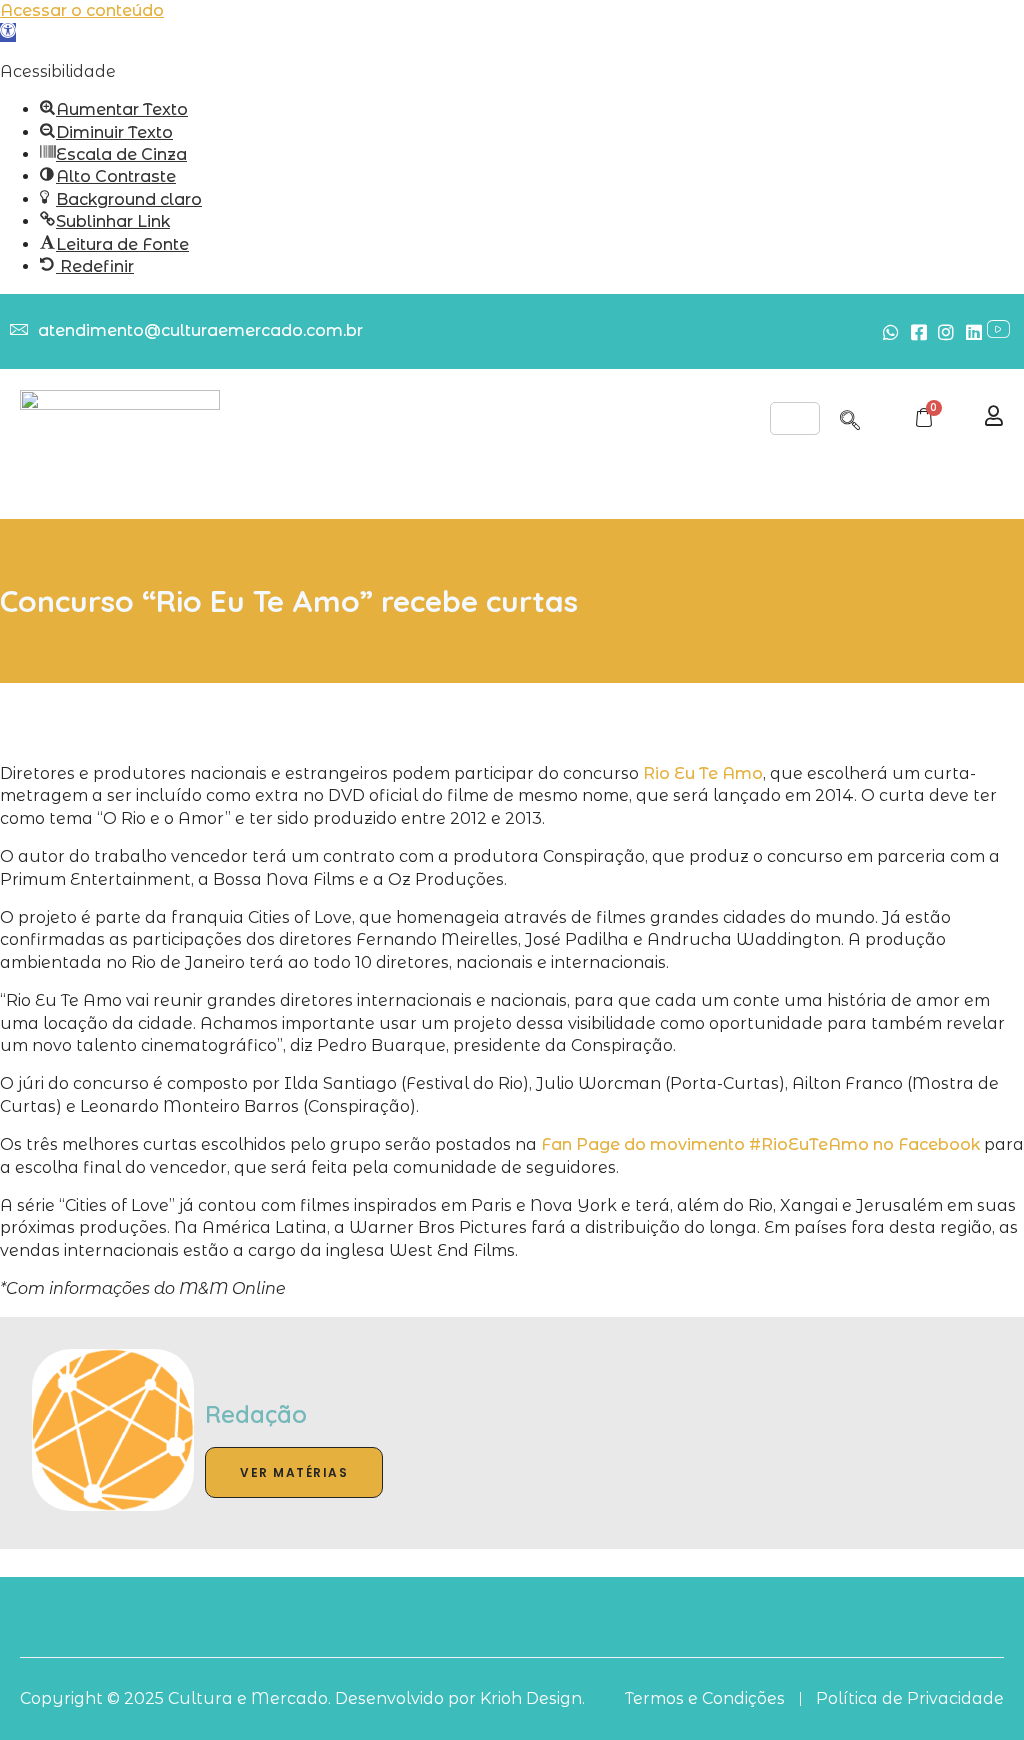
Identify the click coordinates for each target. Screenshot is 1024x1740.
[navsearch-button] (850, 417)
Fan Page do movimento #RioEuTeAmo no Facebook (760, 1144)
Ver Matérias (294, 1472)
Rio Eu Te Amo (703, 773)
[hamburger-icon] (795, 418)
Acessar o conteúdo (82, 10)
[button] (8, 32)
